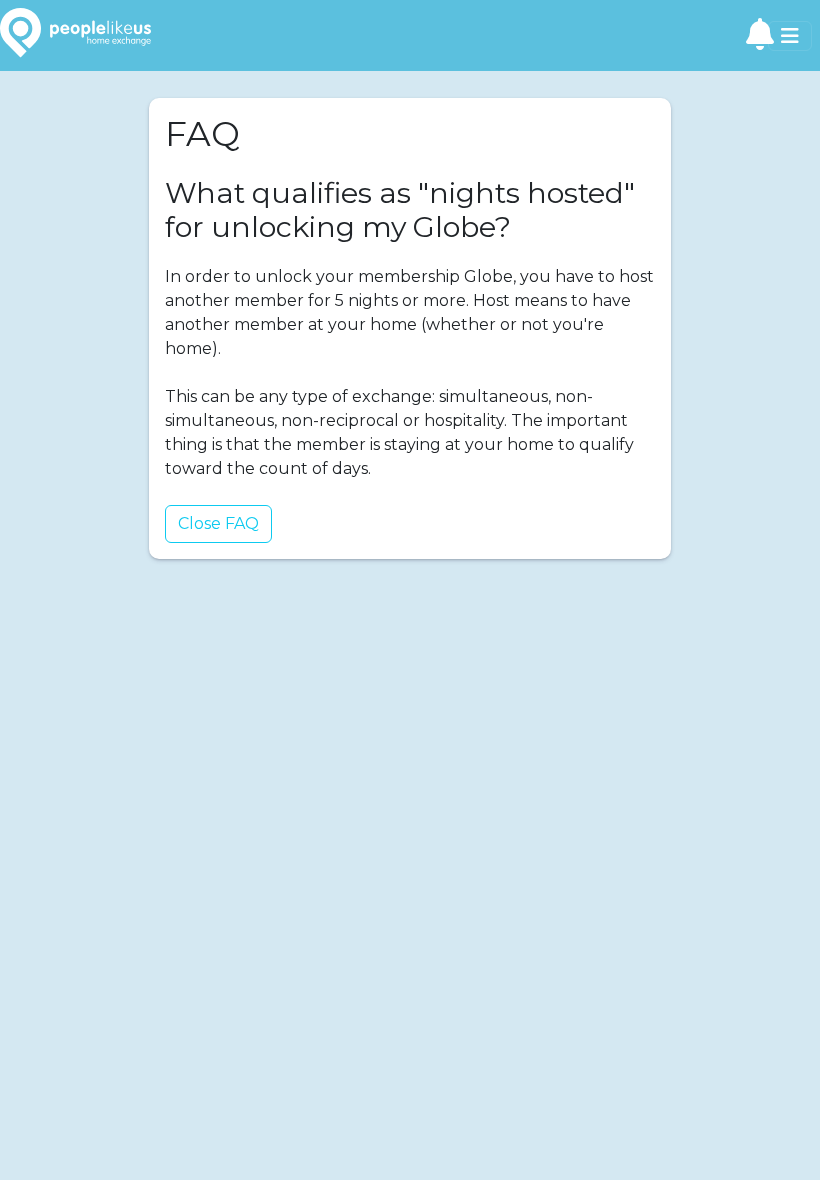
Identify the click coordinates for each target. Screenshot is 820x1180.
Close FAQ (218, 523)
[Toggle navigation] (790, 36)
